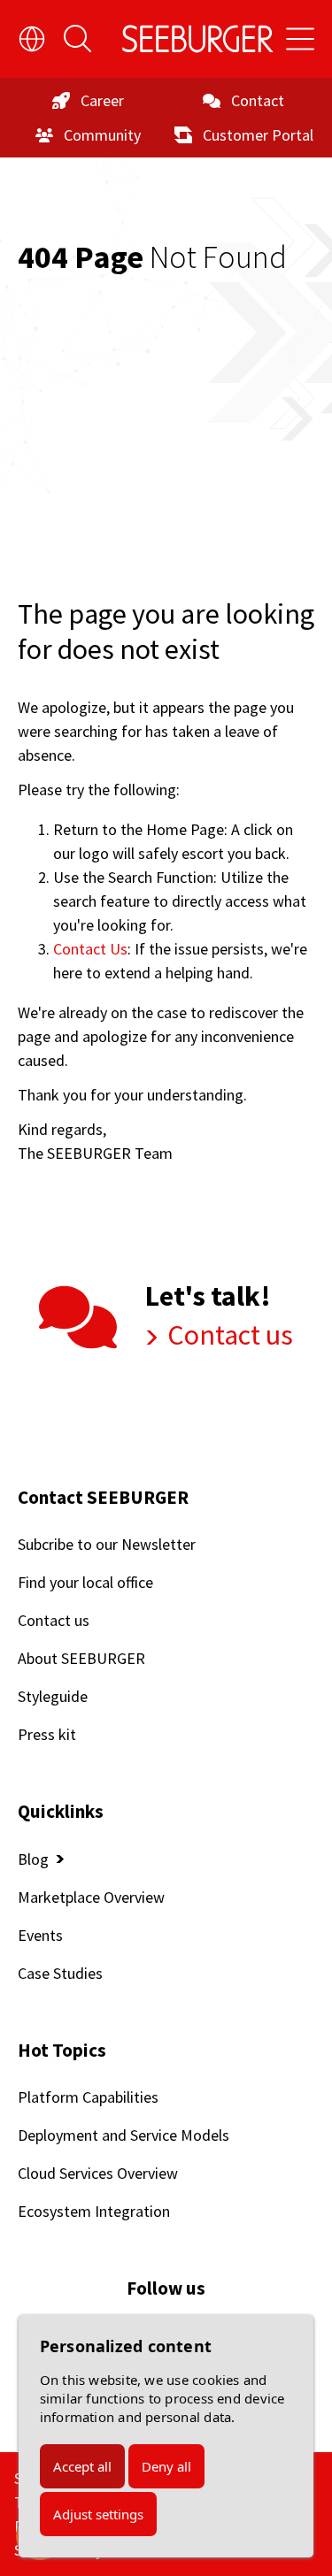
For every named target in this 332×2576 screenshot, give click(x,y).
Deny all (166, 2466)
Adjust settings (98, 2514)
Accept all (82, 2466)
